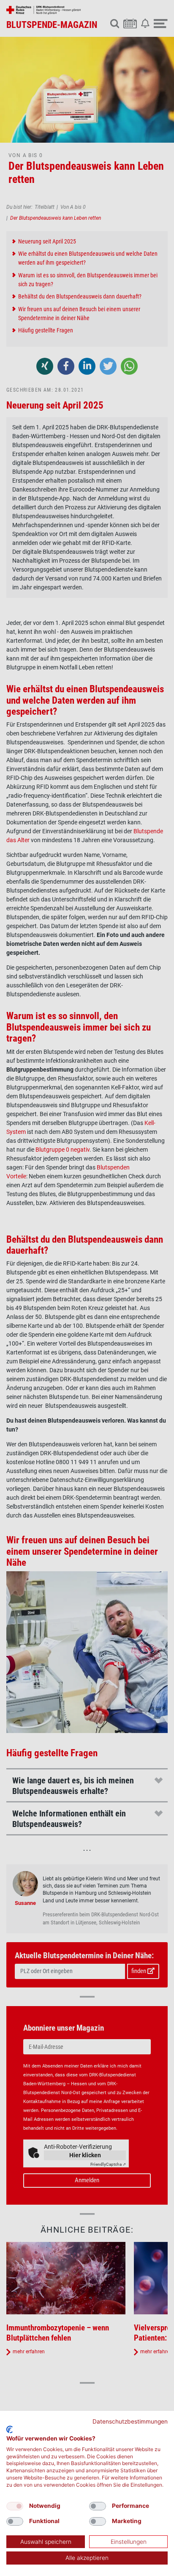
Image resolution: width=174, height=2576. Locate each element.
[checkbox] (15, 2506)
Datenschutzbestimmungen (130, 2421)
